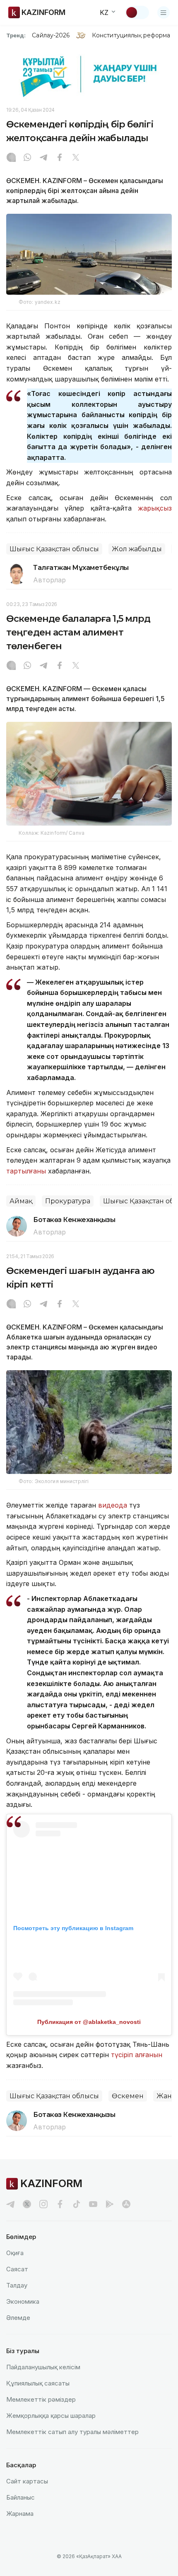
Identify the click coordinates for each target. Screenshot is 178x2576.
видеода (113, 1505)
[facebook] (60, 2204)
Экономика (23, 2301)
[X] (76, 158)
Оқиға (15, 2253)
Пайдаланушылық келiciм (43, 2367)
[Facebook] (60, 158)
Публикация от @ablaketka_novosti (89, 2022)
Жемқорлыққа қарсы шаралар (51, 2416)
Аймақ (21, 1201)
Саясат (17, 2269)
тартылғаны (26, 1171)
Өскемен (128, 2096)
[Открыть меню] (164, 12)
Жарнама (20, 2514)
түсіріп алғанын (137, 2055)
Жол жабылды (137, 549)
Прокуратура (68, 1201)
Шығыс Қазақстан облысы (54, 549)
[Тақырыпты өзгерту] (137, 12)
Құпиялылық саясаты (38, 2383)
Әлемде (18, 2318)
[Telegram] (43, 158)
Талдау (17, 2285)
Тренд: (16, 35)
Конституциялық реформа (131, 35)
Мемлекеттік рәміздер (41, 2399)
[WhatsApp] (27, 158)
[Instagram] (11, 158)
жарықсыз (155, 508)
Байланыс (20, 2497)
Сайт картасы (27, 2481)
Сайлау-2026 (51, 35)
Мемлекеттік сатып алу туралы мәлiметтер (72, 2432)
